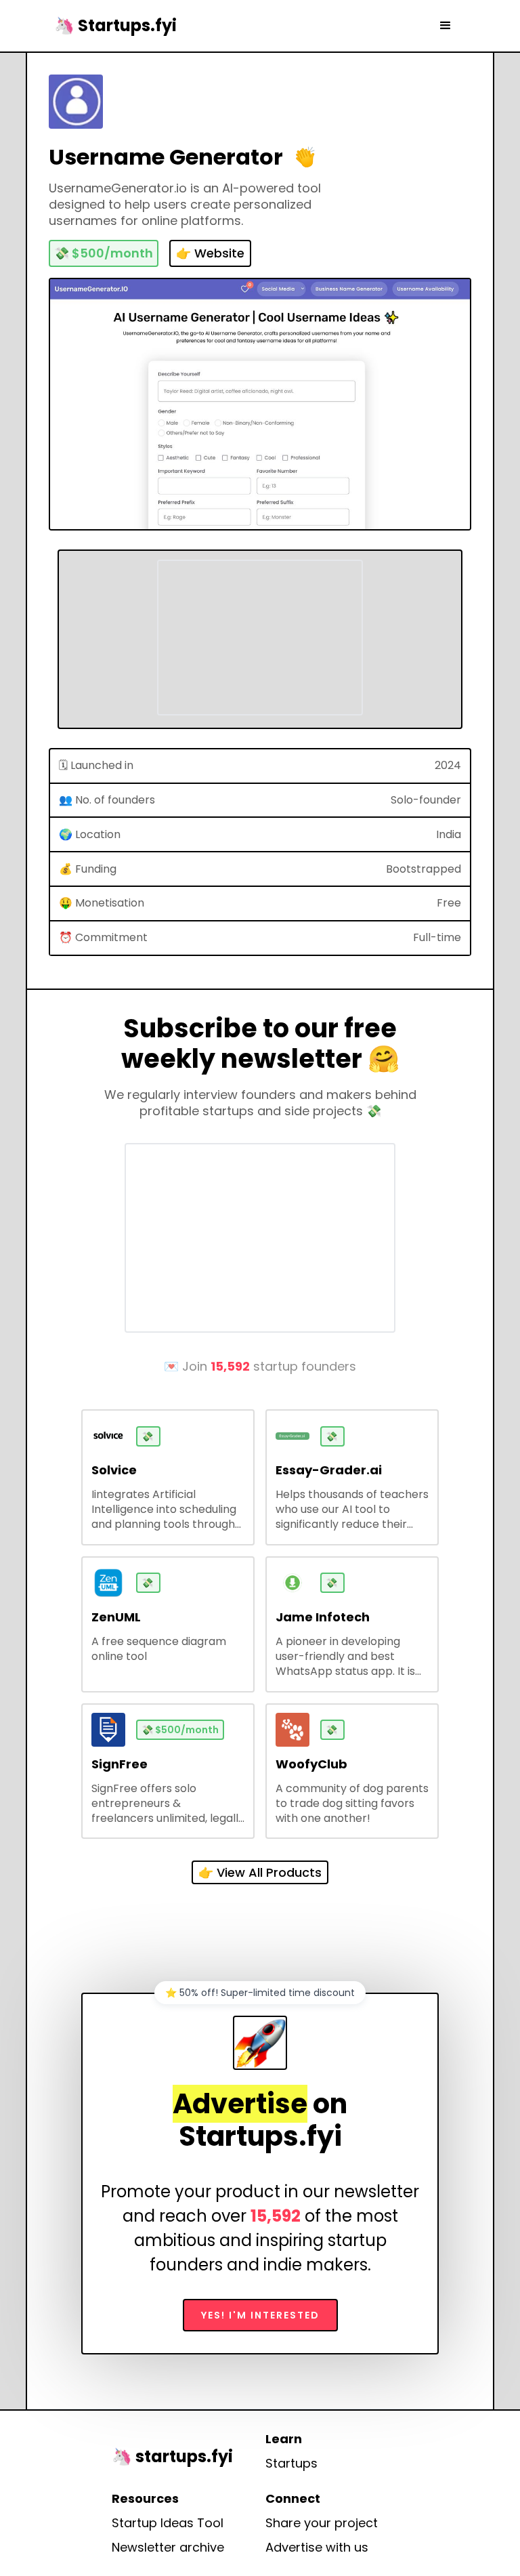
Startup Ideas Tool (168, 2523)
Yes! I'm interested (260, 2315)
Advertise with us (317, 2548)
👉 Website (210, 253)
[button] (446, 26)
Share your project (322, 2523)
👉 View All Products (260, 1872)
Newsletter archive (168, 2548)
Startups (291, 2464)
